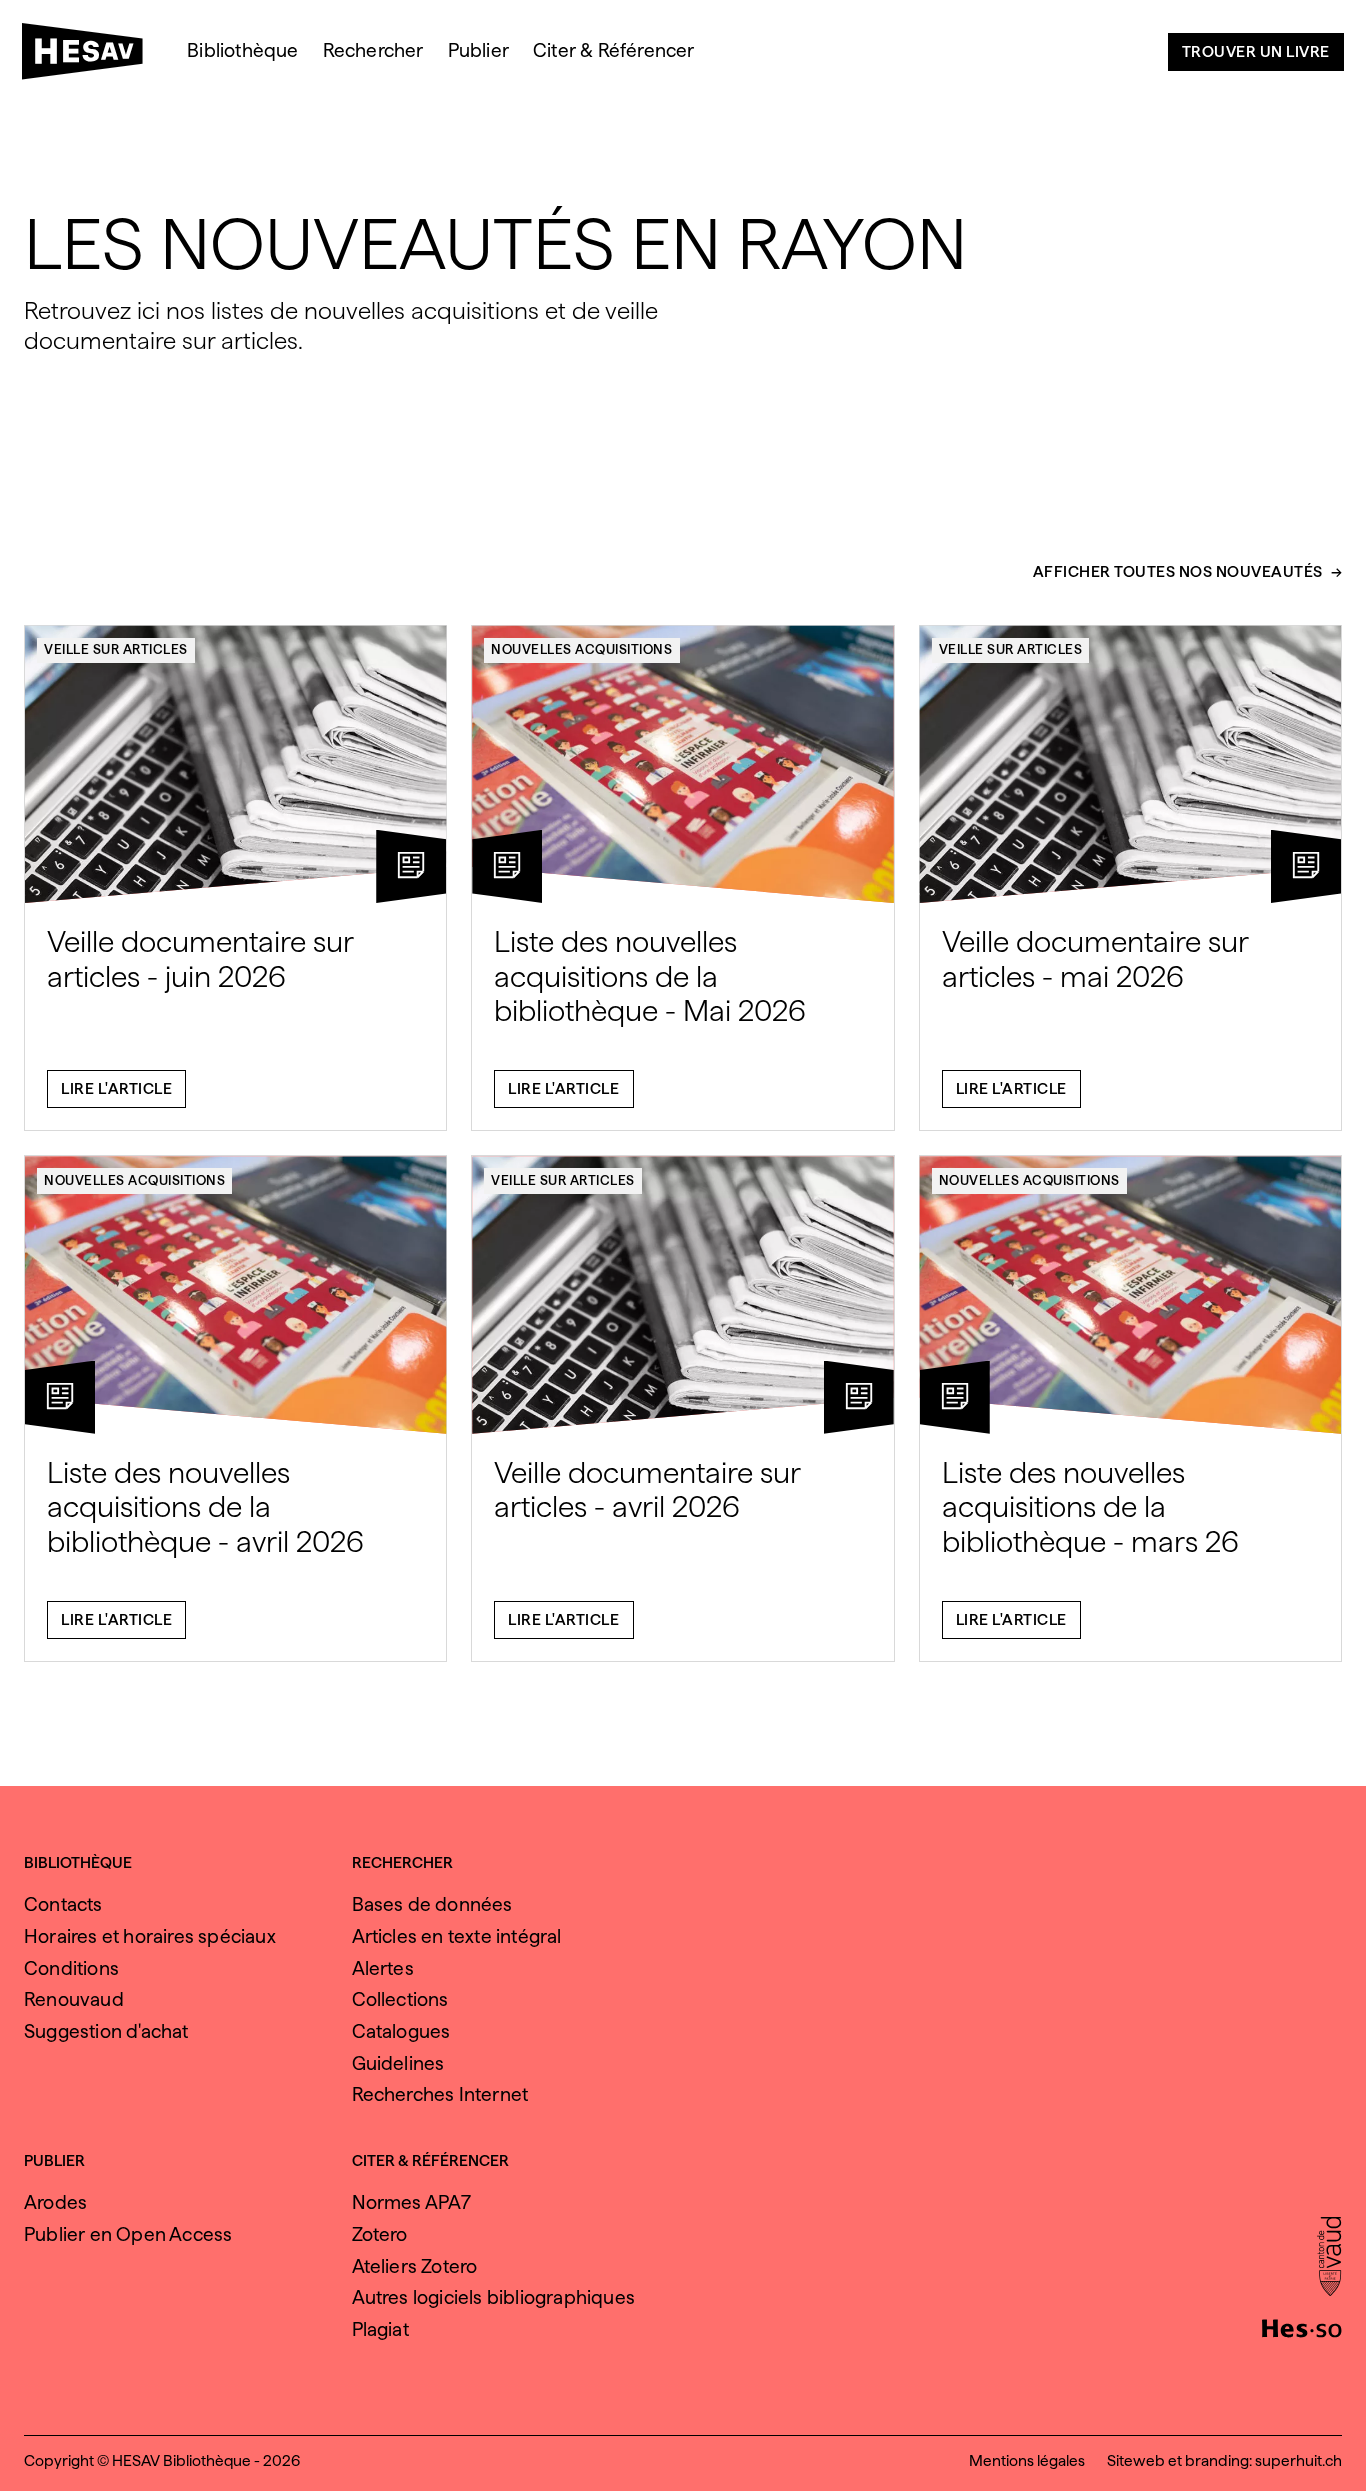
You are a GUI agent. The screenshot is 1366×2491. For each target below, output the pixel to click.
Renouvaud (74, 1999)
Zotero (380, 2234)
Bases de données (432, 1904)
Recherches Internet (440, 2094)
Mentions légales (1027, 2460)
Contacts (63, 1904)
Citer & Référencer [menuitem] (614, 50)
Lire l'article (116, 1088)
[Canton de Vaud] (1329, 2258)
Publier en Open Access (128, 2234)
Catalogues (401, 2031)
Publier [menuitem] (478, 50)
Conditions (71, 1968)
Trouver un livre (1256, 51)
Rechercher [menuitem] (373, 50)
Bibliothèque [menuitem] (242, 50)
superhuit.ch (1298, 2460)
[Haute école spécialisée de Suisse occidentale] (1302, 2326)
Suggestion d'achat (106, 2031)
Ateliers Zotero (415, 2266)
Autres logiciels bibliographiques (494, 2297)
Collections (400, 1999)
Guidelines (398, 2063)
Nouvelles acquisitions (581, 649)
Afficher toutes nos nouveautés (1178, 572)
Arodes (55, 2202)
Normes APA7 (412, 2202)
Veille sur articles (116, 649)
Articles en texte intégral (457, 1936)
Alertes (383, 1968)
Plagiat (380, 2329)
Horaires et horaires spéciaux (150, 1936)
